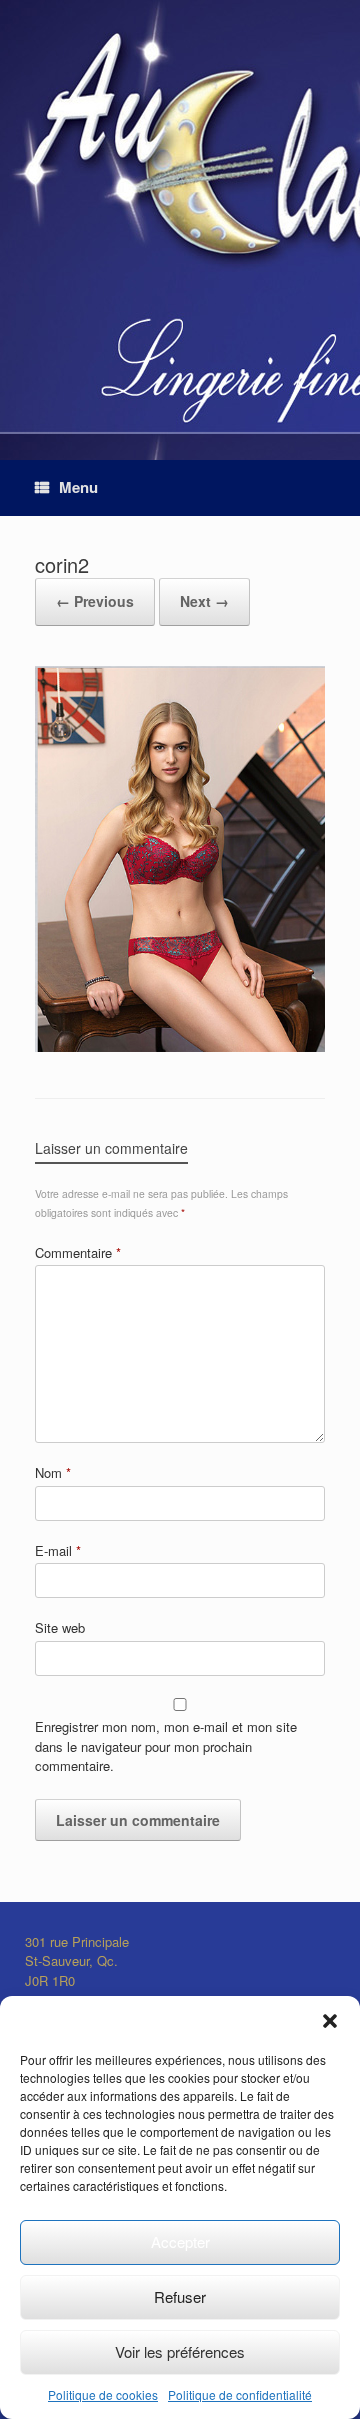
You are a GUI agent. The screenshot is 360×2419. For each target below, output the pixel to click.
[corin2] (180, 1045)
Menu (78, 487)
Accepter (180, 2241)
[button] (330, 2021)
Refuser (180, 2296)
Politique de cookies (103, 2394)
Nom (53, 1472)
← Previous (95, 601)
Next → (204, 601)
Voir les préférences (180, 2351)
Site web (60, 1627)
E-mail (58, 1550)
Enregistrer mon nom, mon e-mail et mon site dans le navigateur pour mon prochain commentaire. (166, 1746)
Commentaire (78, 1252)
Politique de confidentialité (240, 2394)
